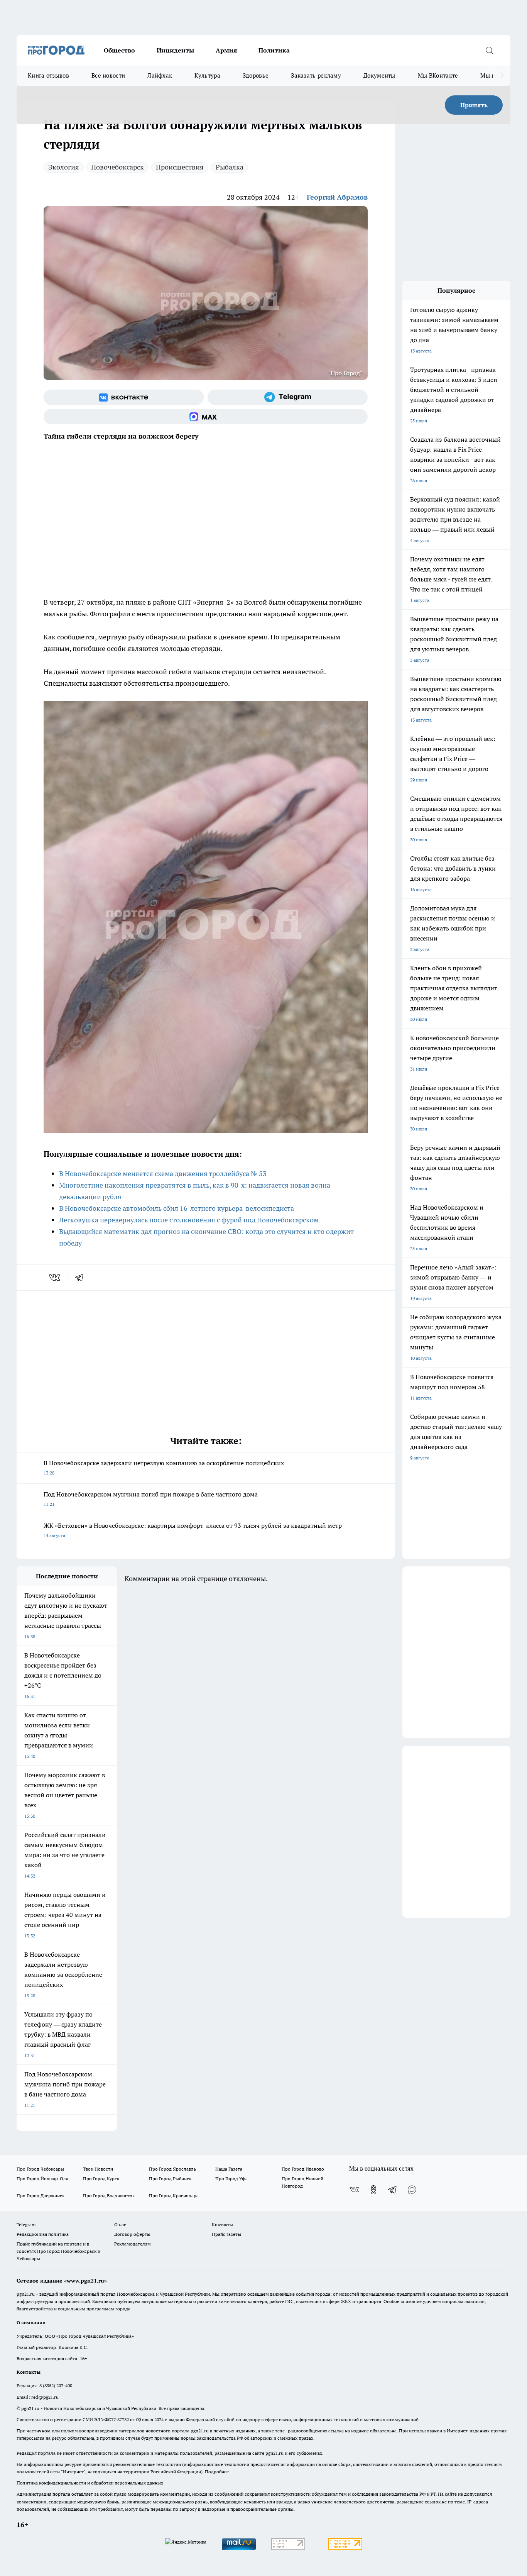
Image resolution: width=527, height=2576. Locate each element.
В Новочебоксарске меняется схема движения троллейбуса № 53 (163, 1174)
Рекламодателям (133, 2244)
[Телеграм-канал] (288, 397)
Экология (64, 167)
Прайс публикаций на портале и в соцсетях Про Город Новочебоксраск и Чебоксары (58, 2251)
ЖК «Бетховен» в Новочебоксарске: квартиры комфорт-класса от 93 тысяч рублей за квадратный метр (193, 1530)
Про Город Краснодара (174, 2196)
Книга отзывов (48, 75)
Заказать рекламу (316, 75)
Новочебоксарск (117, 167)
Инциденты (175, 50)
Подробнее (217, 2472)
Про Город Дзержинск (41, 2196)
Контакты (222, 2224)
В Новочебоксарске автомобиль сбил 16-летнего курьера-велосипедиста (177, 1208)
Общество (119, 50)
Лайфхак (160, 75)
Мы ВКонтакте (438, 75)
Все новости (108, 75)
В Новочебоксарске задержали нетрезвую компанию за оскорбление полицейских (164, 1467)
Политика (274, 50)
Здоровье (256, 75)
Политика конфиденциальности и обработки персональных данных (90, 2483)
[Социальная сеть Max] (206, 417)
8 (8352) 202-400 (56, 2385)
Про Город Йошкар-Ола (42, 2179)
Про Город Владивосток (109, 2196)
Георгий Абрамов (337, 197)
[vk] (55, 1278)
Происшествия (180, 167)
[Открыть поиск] (489, 50)
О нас (120, 2224)
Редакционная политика (43, 2234)
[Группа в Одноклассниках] (373, 2190)
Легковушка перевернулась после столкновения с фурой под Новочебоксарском (189, 1220)
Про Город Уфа (231, 2179)
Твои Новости (98, 2169)
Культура (207, 75)
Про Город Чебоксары (40, 2169)
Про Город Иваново (303, 2169)
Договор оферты (132, 2234)
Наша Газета (229, 2169)
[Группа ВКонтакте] (124, 397)
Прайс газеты (226, 2234)
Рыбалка (230, 167)
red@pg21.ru (45, 2397)
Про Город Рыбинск (170, 2179)
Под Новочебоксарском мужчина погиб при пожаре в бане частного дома (151, 1499)
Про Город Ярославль (172, 2169)
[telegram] (82, 1278)
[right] (502, 76)
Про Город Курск (101, 2179)
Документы (379, 75)
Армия (226, 50)
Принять (474, 105)
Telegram (26, 2224)
